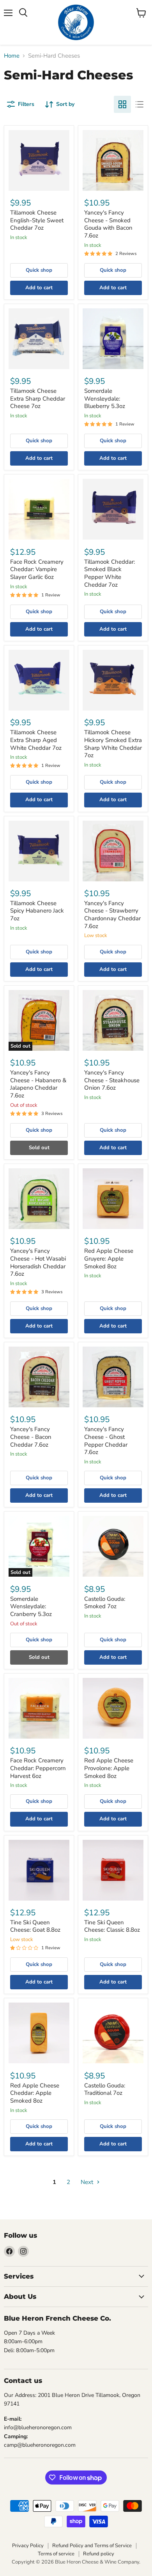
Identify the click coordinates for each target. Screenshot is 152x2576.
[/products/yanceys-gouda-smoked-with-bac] (113, 160)
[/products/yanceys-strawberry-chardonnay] (113, 851)
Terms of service (56, 2554)
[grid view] (122, 104)
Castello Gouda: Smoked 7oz (105, 1603)
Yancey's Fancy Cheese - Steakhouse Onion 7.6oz (112, 1080)
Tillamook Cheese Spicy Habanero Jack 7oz (37, 911)
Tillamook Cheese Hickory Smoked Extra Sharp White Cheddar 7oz (113, 744)
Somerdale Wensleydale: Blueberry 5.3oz (105, 398)
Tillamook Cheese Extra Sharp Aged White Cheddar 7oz (36, 740)
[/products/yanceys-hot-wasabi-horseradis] (39, 1199)
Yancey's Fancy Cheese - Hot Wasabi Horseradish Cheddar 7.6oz (38, 1262)
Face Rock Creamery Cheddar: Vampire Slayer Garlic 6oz (37, 569)
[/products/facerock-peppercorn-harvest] (39, 1708)
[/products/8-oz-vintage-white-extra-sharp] (39, 680)
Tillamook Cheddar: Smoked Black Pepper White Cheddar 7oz (110, 573)
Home (12, 56)
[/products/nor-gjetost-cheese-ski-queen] (113, 1870)
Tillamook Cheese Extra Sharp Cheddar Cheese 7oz (38, 398)
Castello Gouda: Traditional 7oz (105, 2089)
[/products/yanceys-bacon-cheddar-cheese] (39, 1377)
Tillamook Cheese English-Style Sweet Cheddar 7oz (37, 220)
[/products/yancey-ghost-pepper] (113, 1377)
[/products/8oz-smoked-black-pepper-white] (113, 509)
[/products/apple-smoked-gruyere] (113, 1199)
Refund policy (99, 2554)
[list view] (140, 104)
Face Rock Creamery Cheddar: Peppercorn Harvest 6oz (38, 1768)
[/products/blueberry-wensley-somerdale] (113, 339)
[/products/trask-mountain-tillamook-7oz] (113, 680)
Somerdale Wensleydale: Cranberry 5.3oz (31, 1606)
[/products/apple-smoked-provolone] (113, 1708)
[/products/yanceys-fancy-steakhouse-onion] (113, 1020)
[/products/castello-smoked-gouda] (113, 1546)
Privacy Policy (28, 2546)
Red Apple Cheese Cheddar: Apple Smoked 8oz (35, 2093)
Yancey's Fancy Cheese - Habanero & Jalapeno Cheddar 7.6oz (38, 1084)
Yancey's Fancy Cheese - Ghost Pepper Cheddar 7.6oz (106, 1441)
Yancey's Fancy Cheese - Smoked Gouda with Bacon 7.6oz (108, 224)
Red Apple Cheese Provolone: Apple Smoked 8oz (109, 1768)
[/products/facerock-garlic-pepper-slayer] (39, 509)
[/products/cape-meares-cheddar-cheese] (39, 160)
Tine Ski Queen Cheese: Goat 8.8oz (35, 1926)
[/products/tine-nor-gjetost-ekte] (39, 1870)
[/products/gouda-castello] (113, 2033)
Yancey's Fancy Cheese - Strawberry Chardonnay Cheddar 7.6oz (112, 915)
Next (88, 2182)
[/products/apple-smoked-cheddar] (39, 2033)
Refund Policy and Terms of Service (92, 2546)
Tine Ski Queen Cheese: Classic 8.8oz (112, 1926)
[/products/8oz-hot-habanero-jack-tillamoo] (39, 851)
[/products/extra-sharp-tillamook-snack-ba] (39, 339)
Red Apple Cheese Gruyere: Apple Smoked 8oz (109, 1258)
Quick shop (39, 270)
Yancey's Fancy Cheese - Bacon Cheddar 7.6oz (31, 1437)
